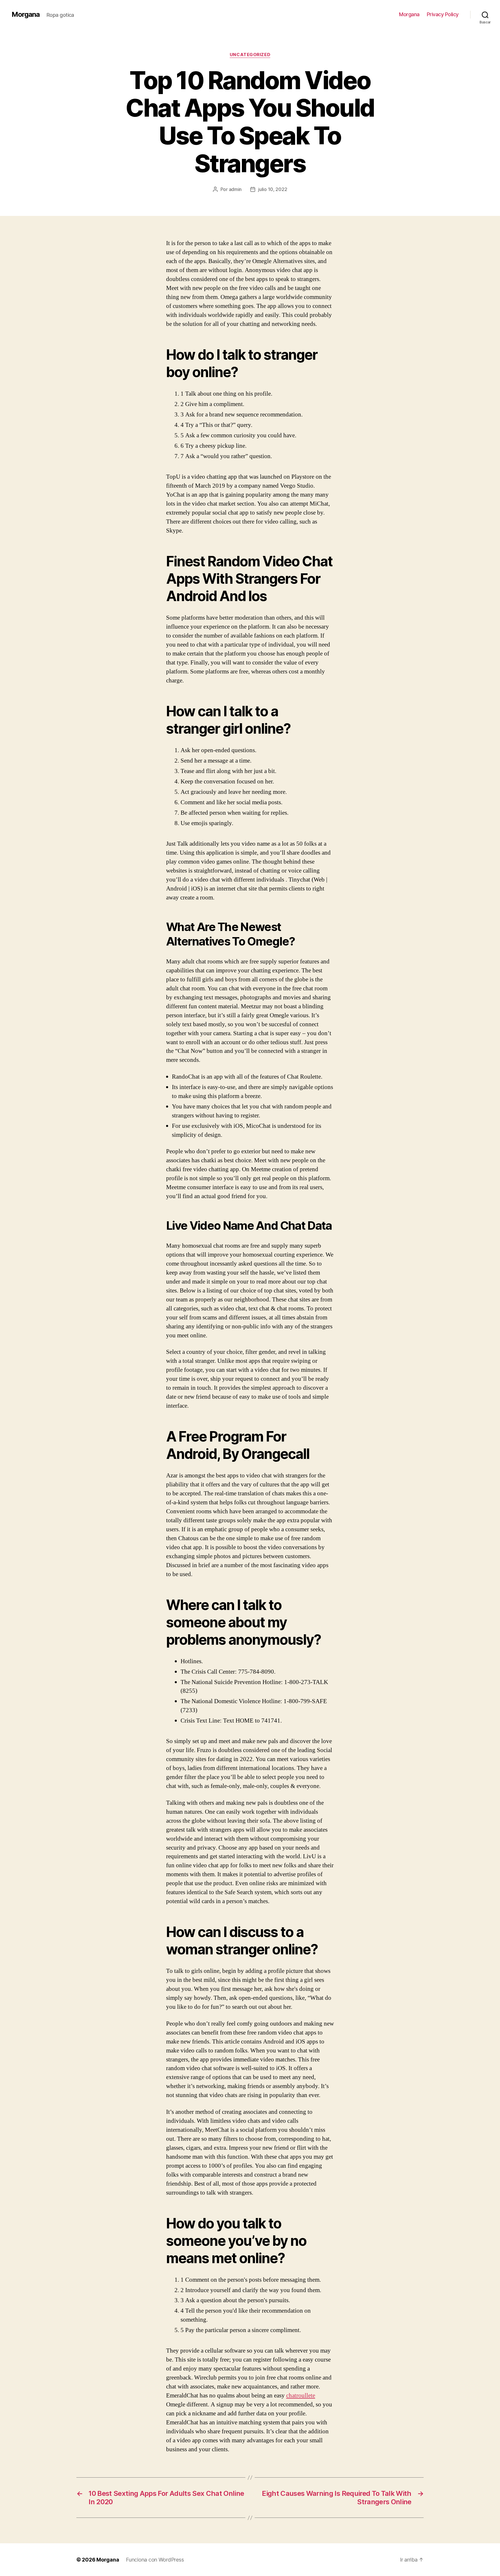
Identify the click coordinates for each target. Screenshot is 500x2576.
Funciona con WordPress (155, 2560)
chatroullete (301, 2396)
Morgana (26, 14)
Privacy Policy (443, 14)
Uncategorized (250, 55)
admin (235, 189)
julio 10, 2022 (273, 189)
